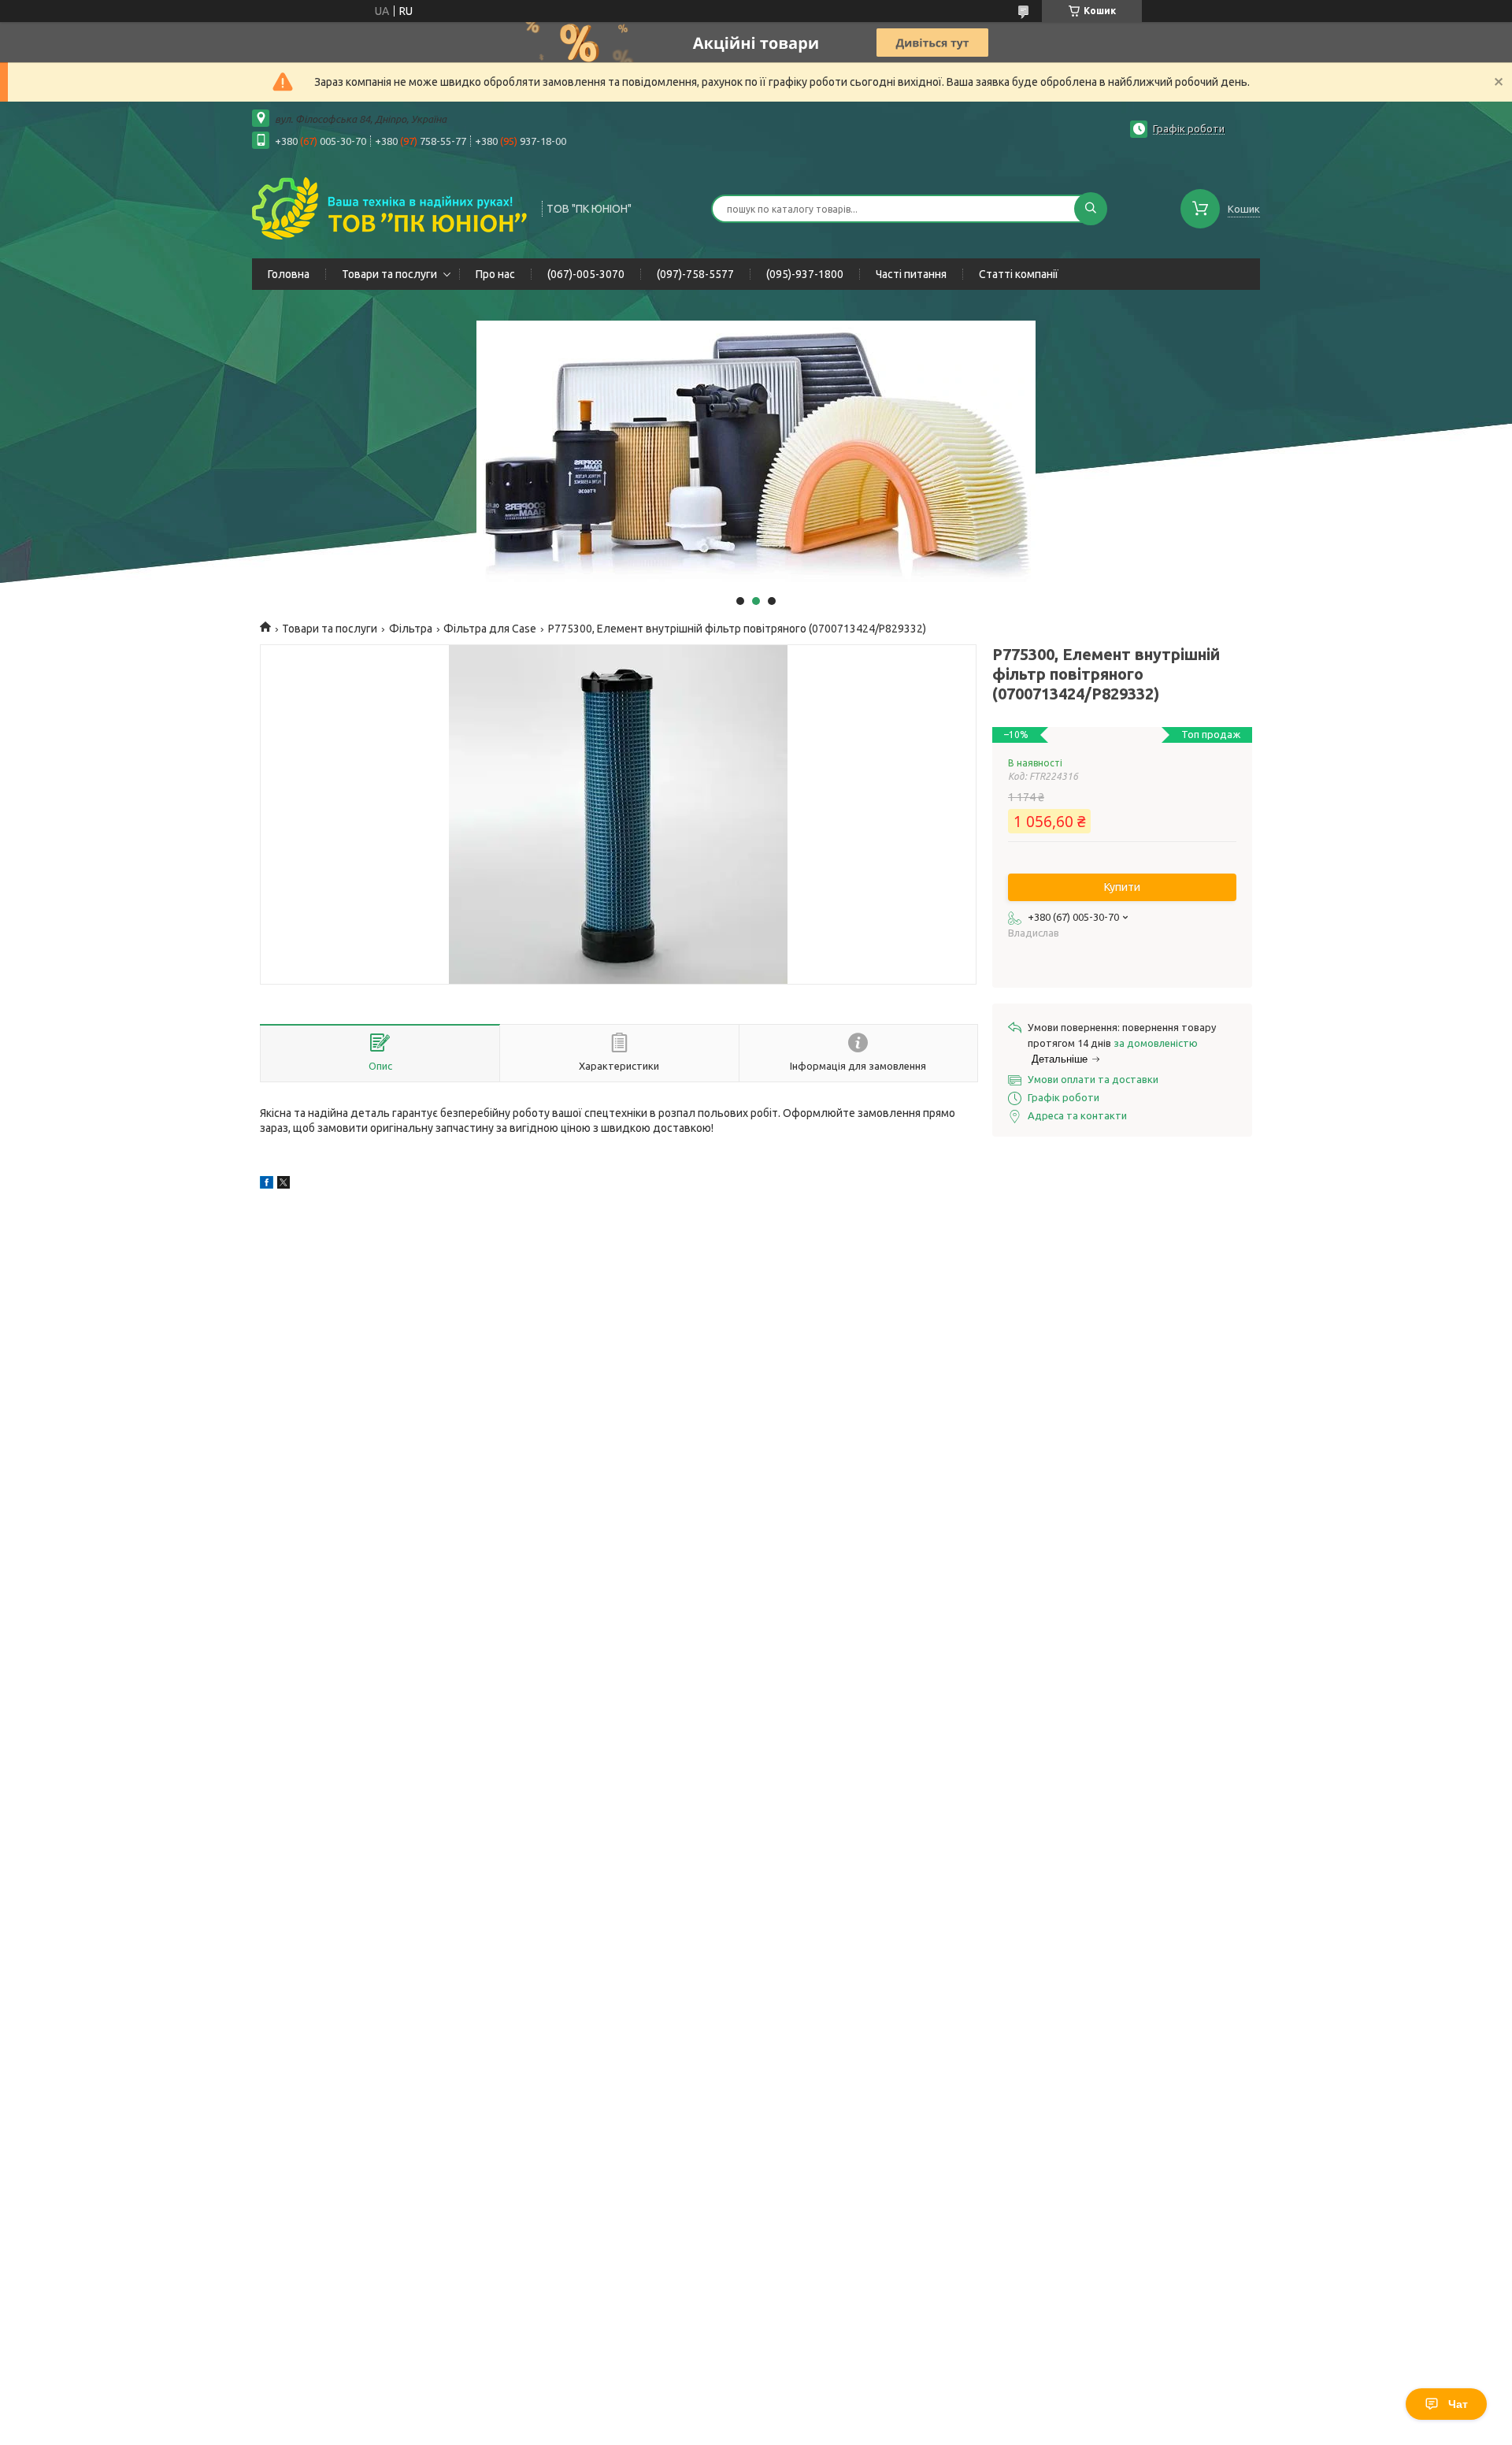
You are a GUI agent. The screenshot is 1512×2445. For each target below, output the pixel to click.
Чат (1458, 2404)
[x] (283, 1185)
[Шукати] (1091, 209)
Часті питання (911, 274)
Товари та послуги (389, 274)
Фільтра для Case (490, 629)
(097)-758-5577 (695, 274)
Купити (1122, 887)
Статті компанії (1019, 274)
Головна (289, 274)
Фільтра (411, 629)
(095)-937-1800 (805, 274)
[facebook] (267, 1185)
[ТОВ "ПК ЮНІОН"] (390, 207)
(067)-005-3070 (586, 274)
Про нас (495, 274)
